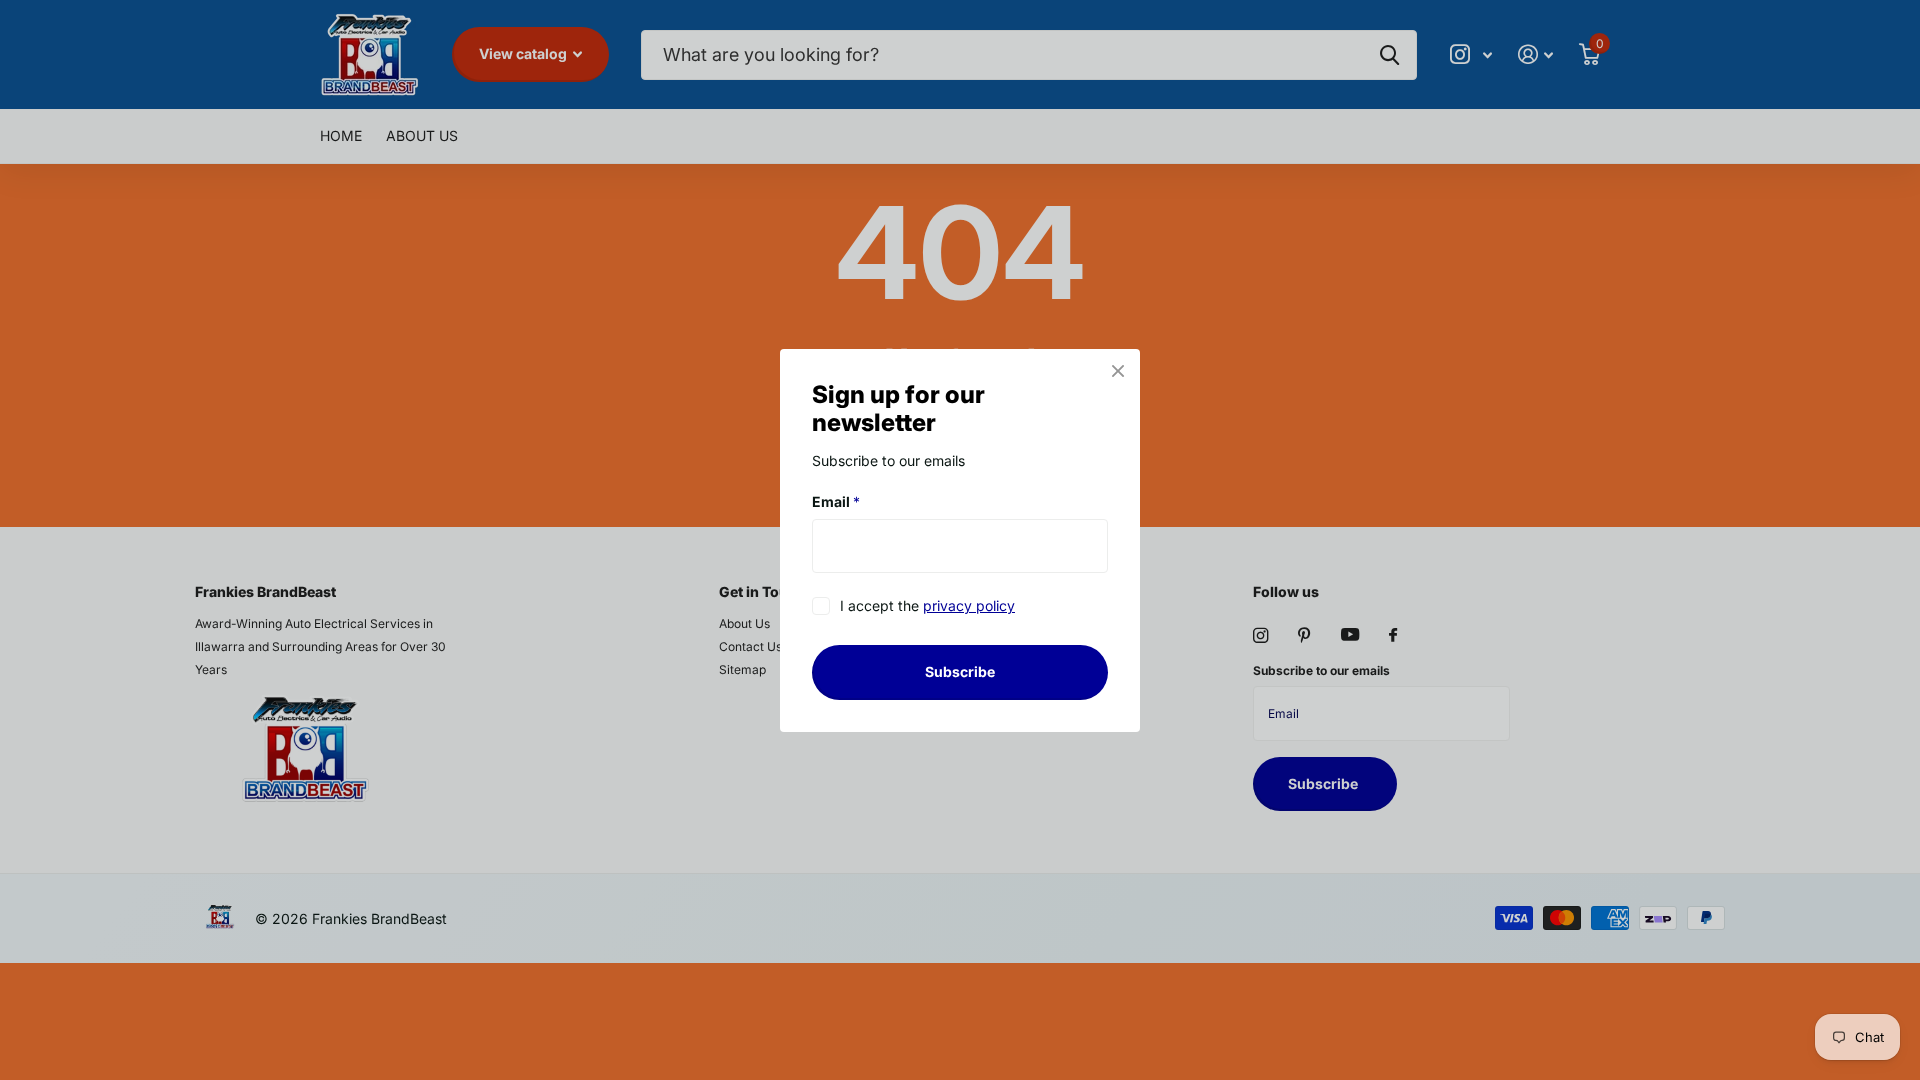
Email (836, 501)
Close (1118, 371)
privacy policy (969, 605)
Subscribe (960, 671)
